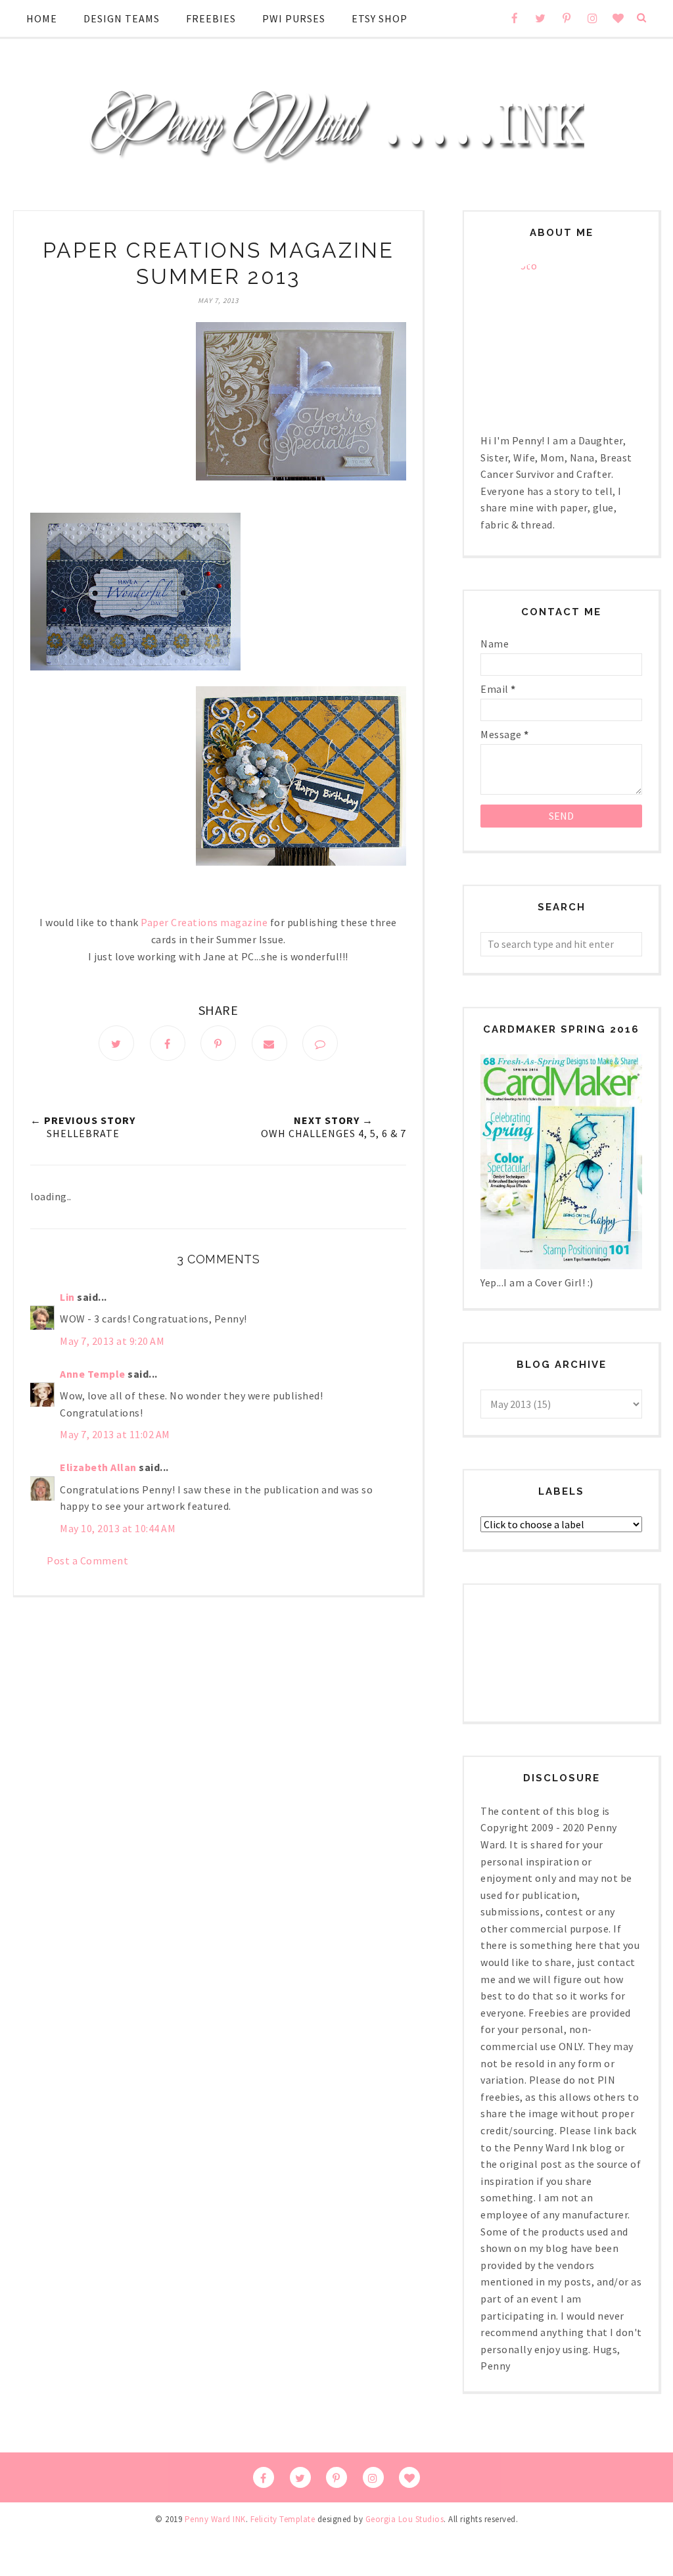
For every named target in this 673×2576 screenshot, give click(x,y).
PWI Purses (294, 18)
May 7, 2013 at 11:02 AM (115, 1434)
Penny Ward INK (215, 2519)
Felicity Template (283, 2519)
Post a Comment (87, 1560)
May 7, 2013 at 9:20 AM (112, 1341)
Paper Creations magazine (204, 922)
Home (42, 18)
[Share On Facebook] (168, 1043)
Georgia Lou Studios (405, 2519)
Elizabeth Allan (98, 1467)
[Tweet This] (116, 1043)
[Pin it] (218, 1043)
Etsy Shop (380, 18)
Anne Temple (93, 1374)
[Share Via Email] (269, 1043)
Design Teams (122, 18)
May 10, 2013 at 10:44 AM (118, 1528)
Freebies (211, 18)
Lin (67, 1297)
